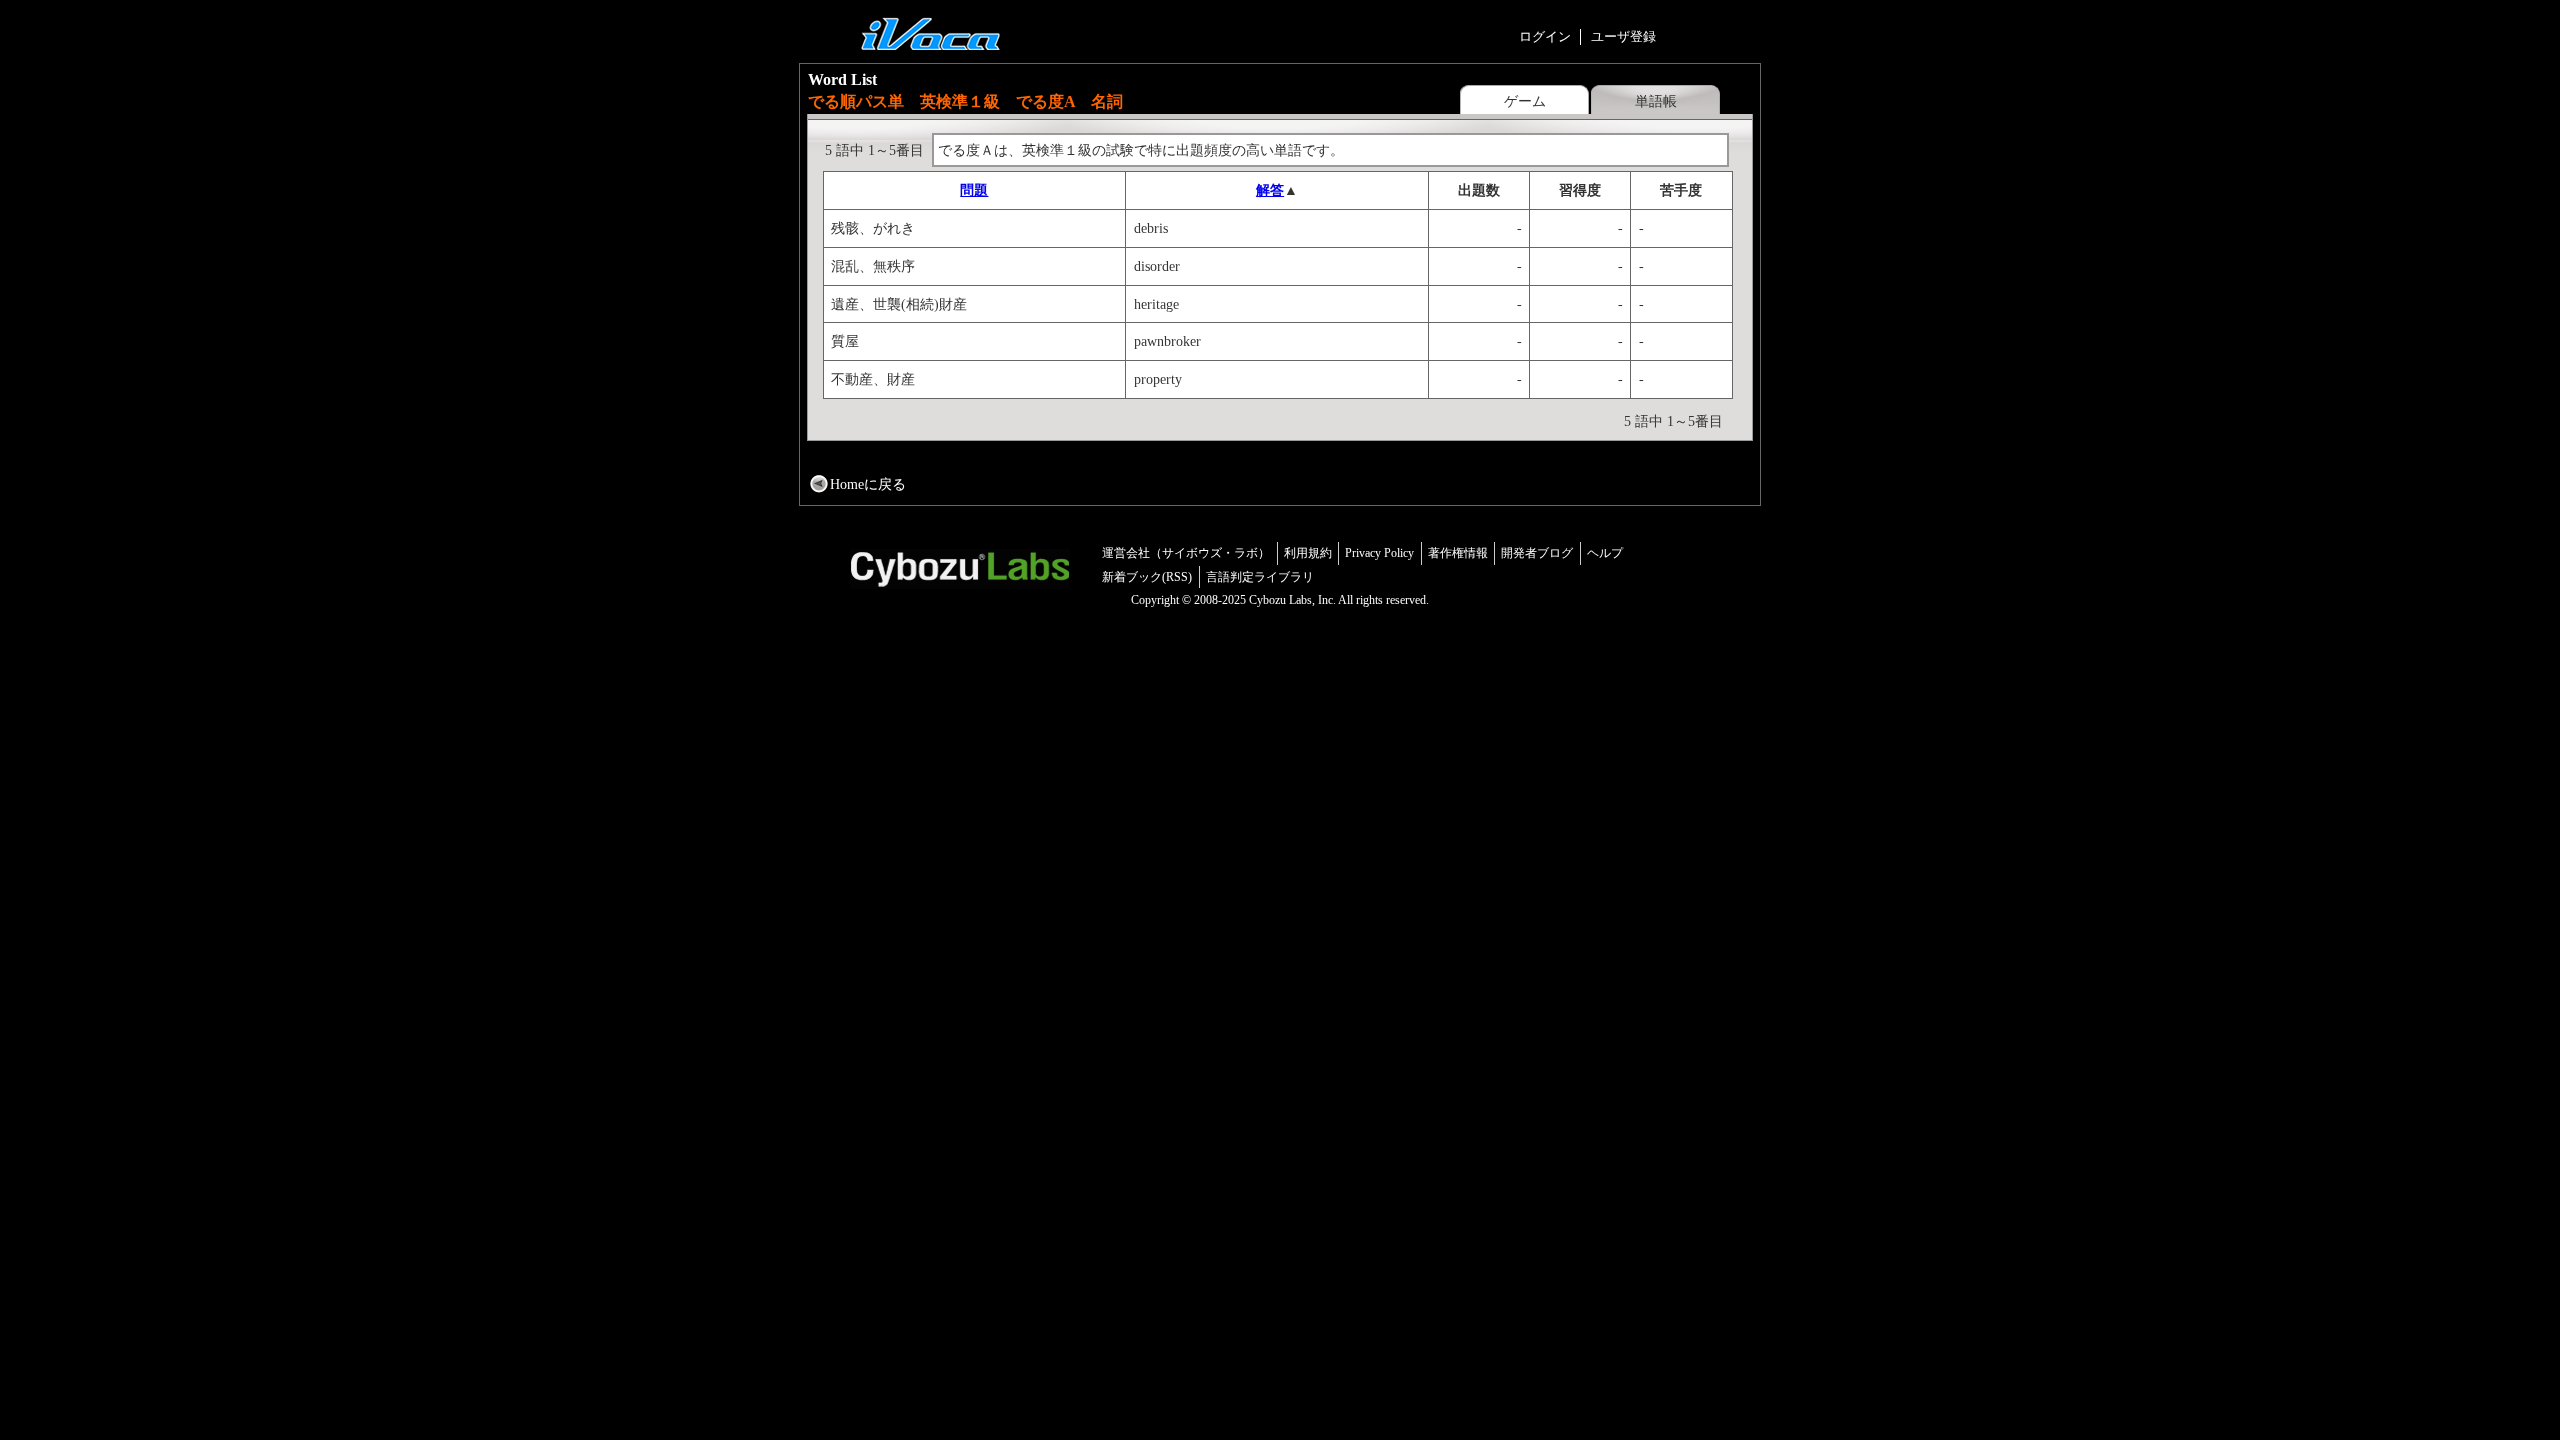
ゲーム (1525, 101)
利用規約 (1308, 553)
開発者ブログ (1537, 553)
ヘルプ (1605, 553)
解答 (1270, 190)
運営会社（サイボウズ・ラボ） (1186, 553)
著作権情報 (1458, 553)
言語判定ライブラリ (1260, 577)
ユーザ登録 (1623, 36)
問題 (974, 190)
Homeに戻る (868, 484)
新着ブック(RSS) (1147, 577)
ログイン (1545, 36)
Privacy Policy (1379, 553)
